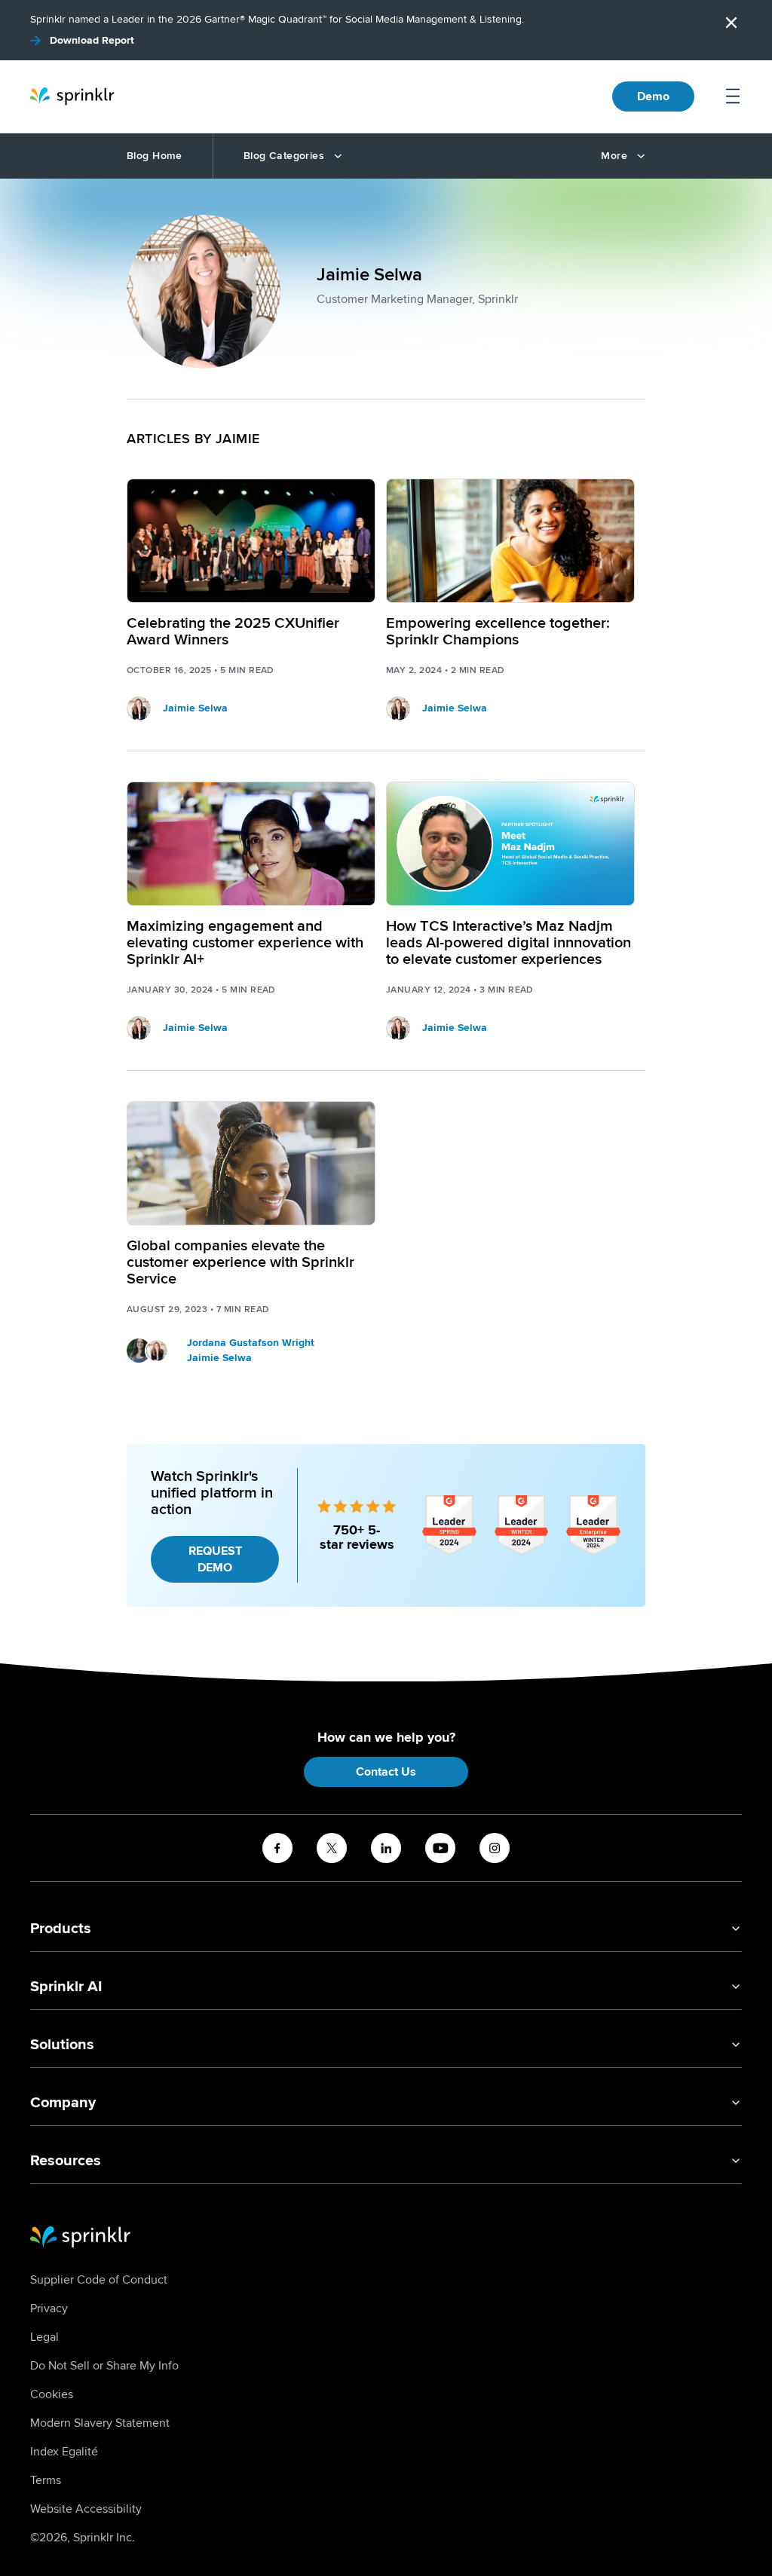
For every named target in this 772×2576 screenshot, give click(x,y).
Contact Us (386, 1772)
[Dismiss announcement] (731, 23)
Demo (653, 96)
